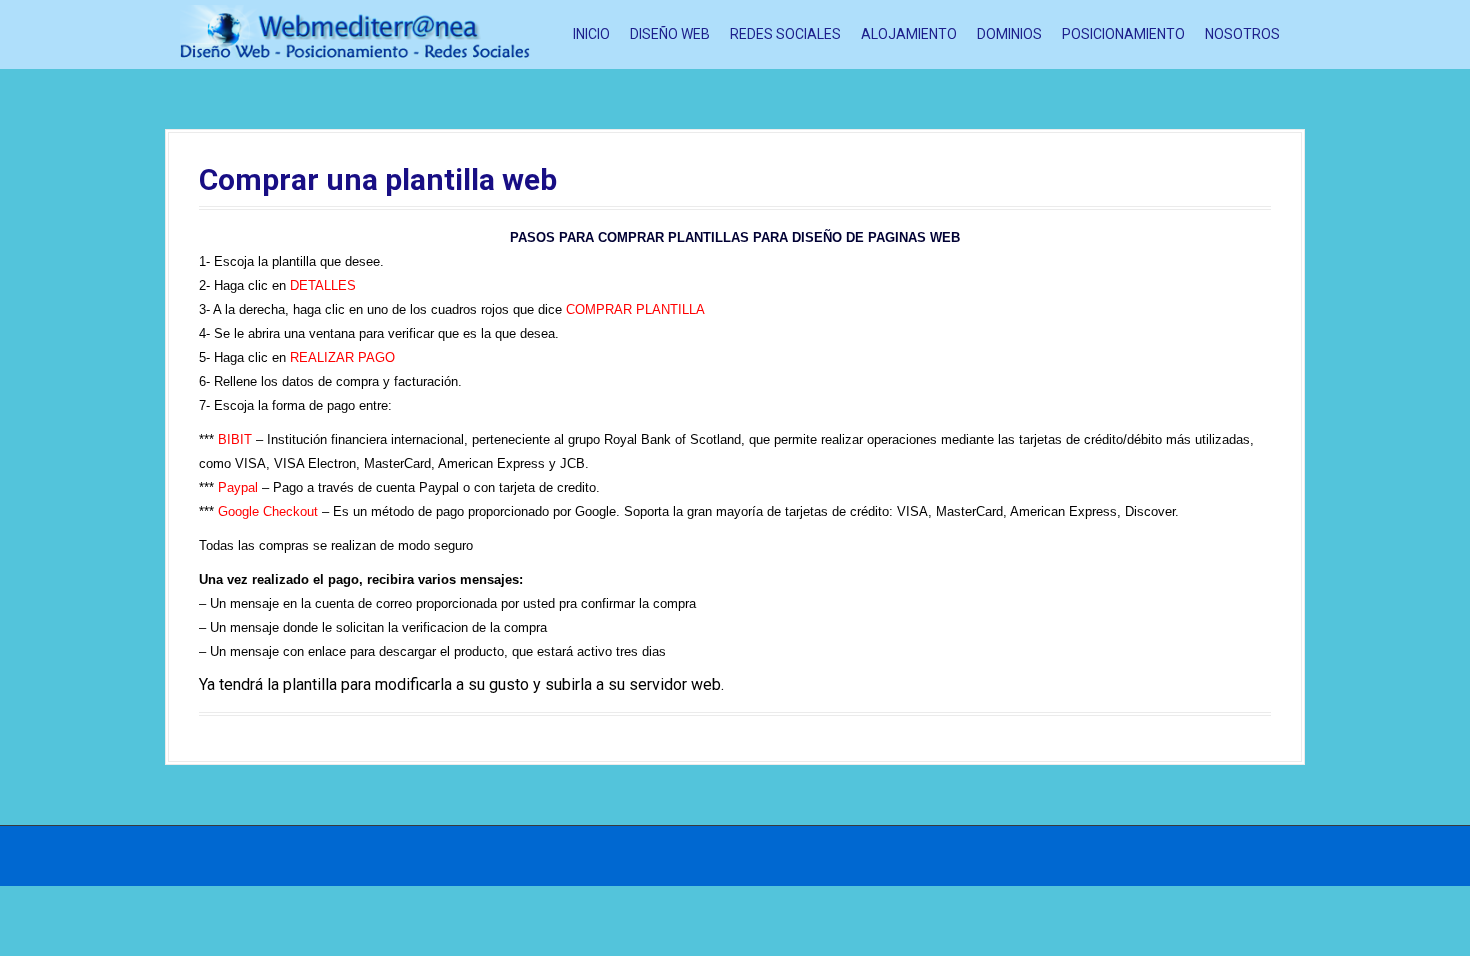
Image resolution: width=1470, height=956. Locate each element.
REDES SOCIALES (785, 34)
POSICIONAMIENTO (1123, 34)
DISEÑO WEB (670, 34)
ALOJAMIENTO (909, 34)
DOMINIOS (1009, 34)
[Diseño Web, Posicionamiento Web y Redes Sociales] (355, 33)
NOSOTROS (1242, 34)
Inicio (591, 34)
